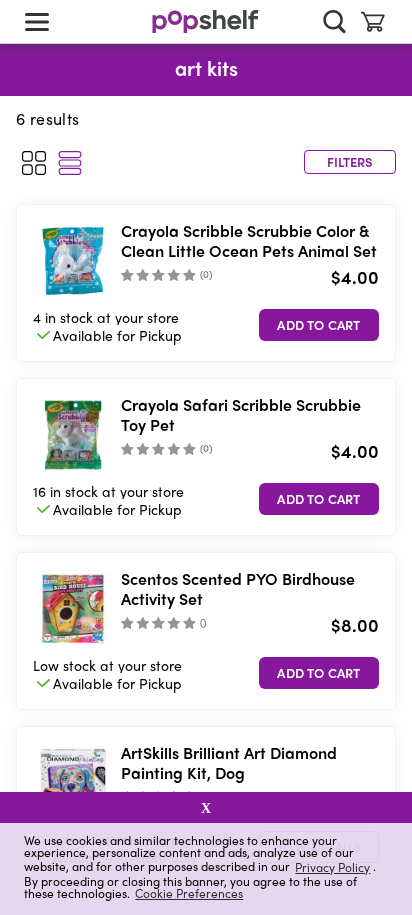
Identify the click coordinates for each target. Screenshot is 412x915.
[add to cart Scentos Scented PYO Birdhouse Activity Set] (319, 673)
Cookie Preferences (189, 893)
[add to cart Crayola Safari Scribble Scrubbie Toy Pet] (319, 499)
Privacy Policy (332, 866)
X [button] (206, 808)
